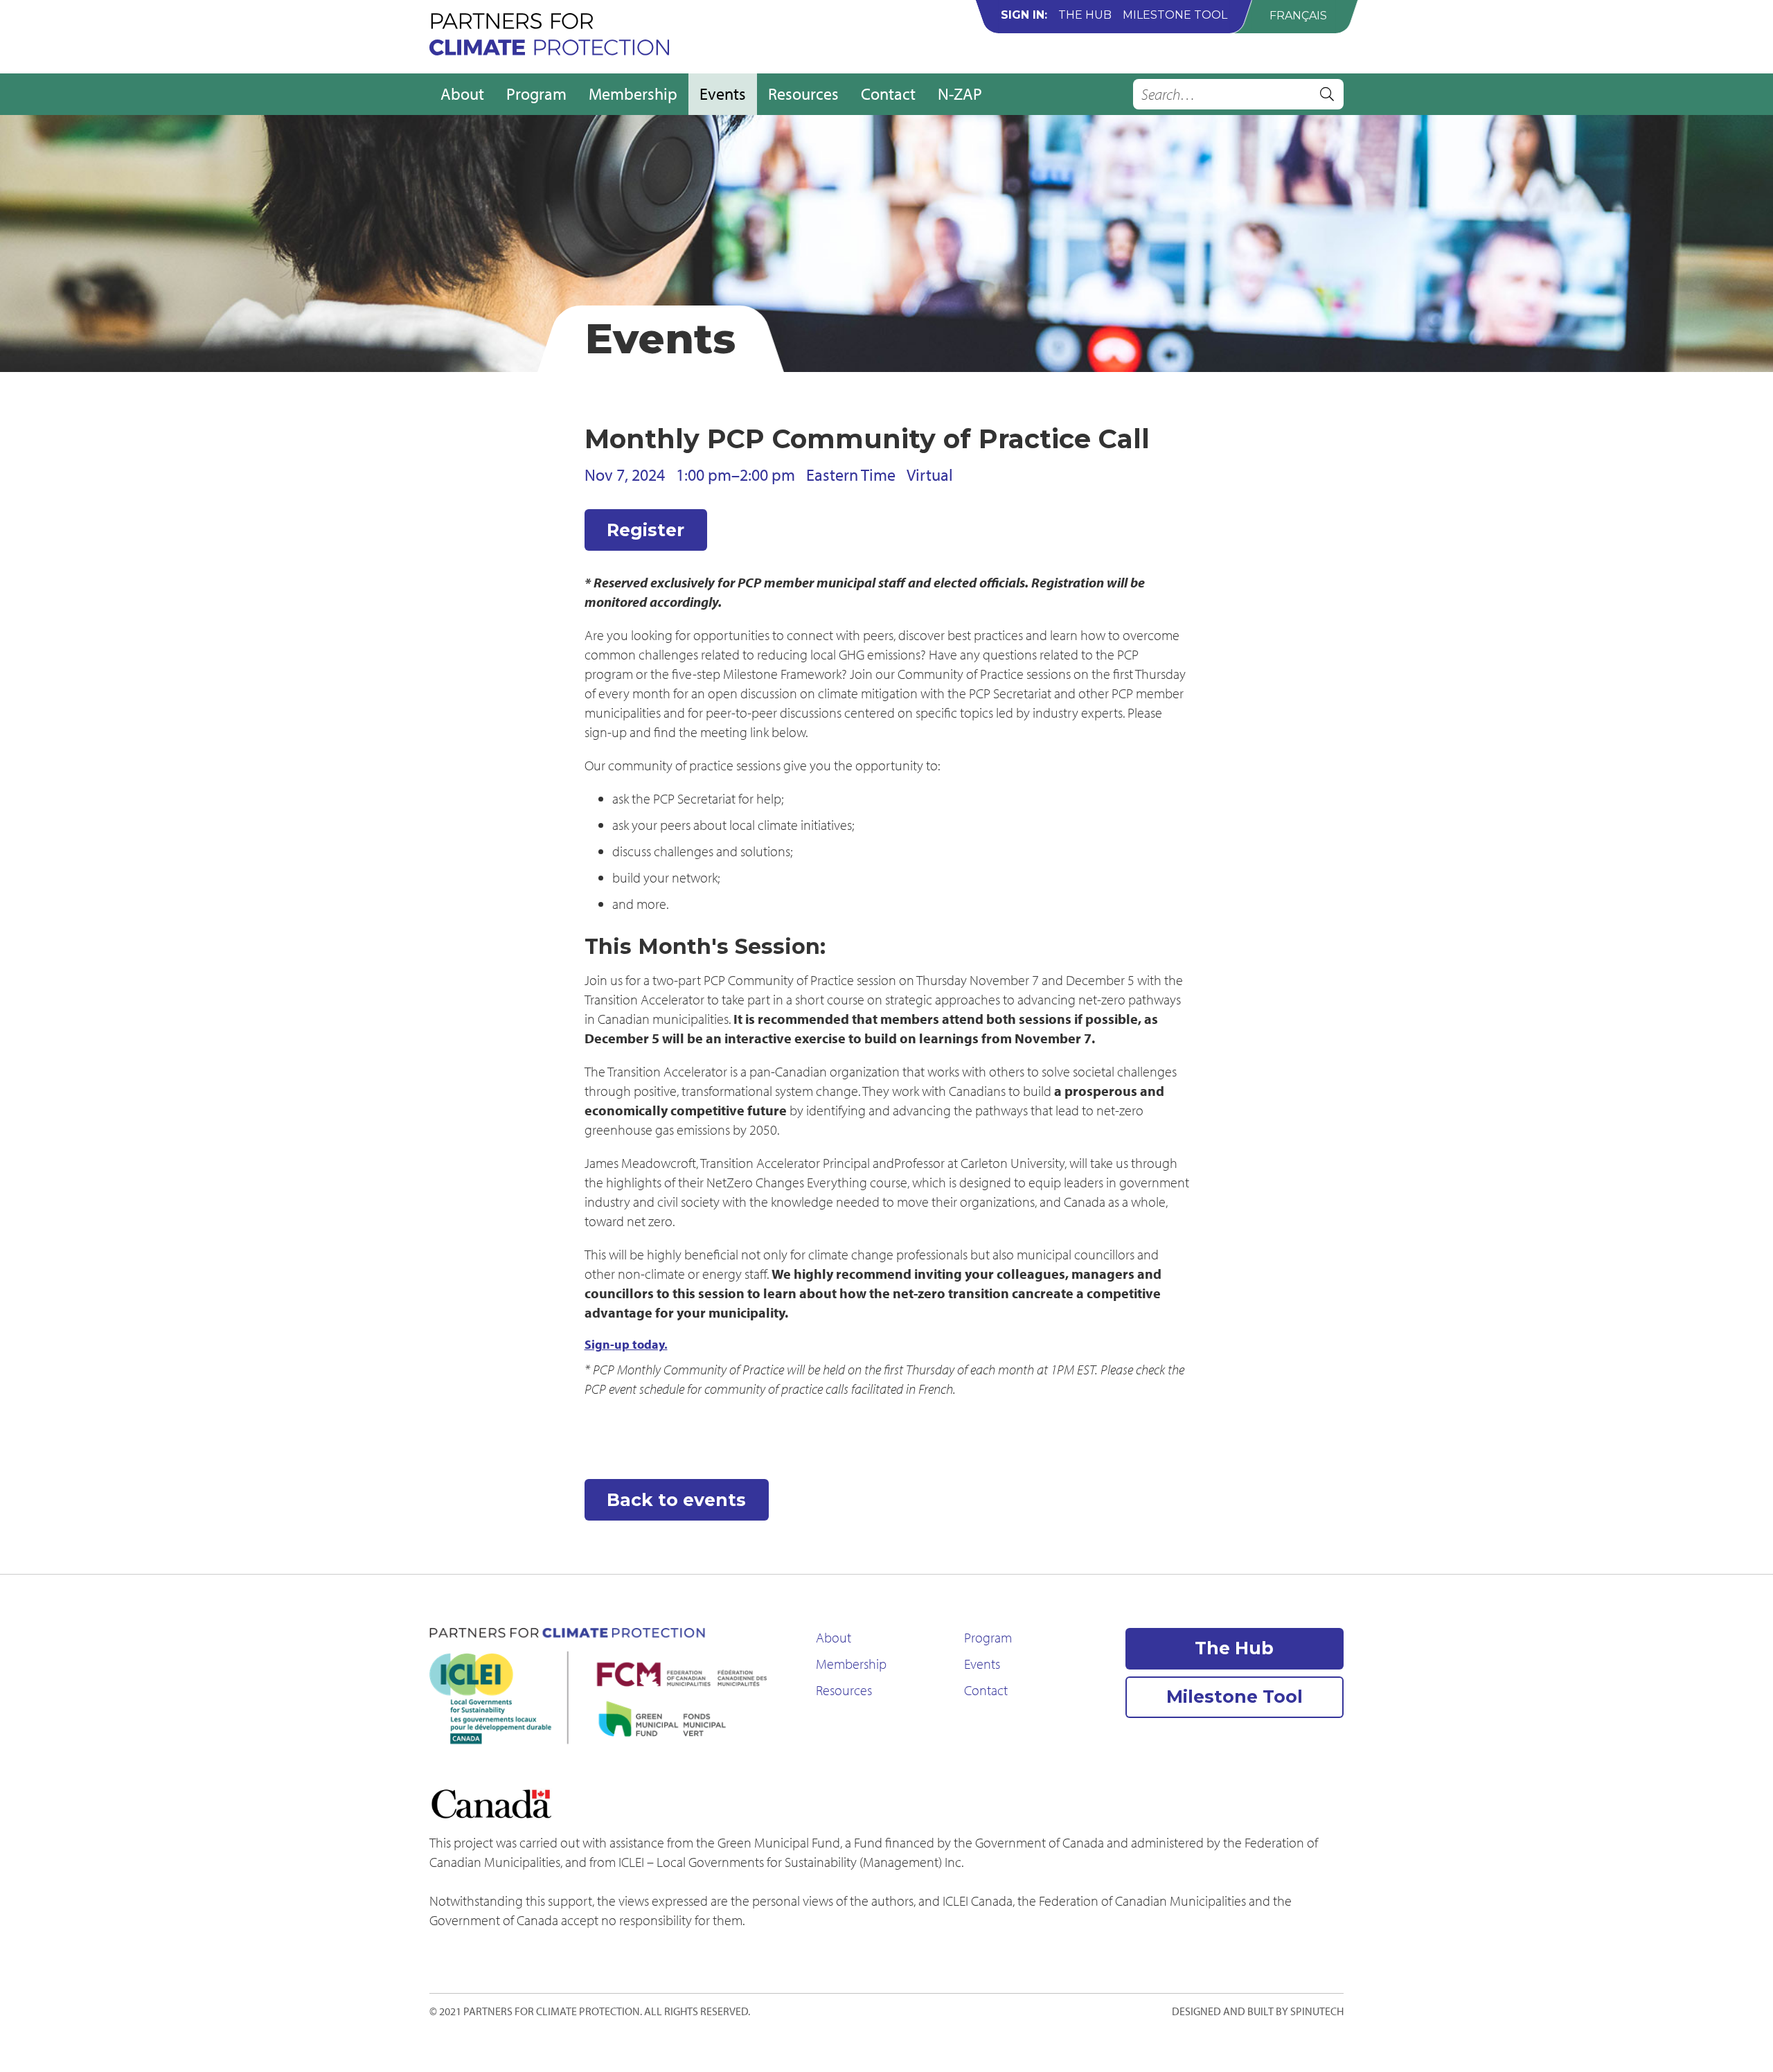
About (462, 94)
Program (536, 94)
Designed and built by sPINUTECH (1258, 2011)
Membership (633, 94)
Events (723, 94)
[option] (1298, 16)
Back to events (676, 1500)
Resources (803, 94)
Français (1298, 16)
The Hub (1085, 15)
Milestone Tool (1175, 15)
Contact (888, 94)
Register (645, 530)
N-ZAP (960, 94)
